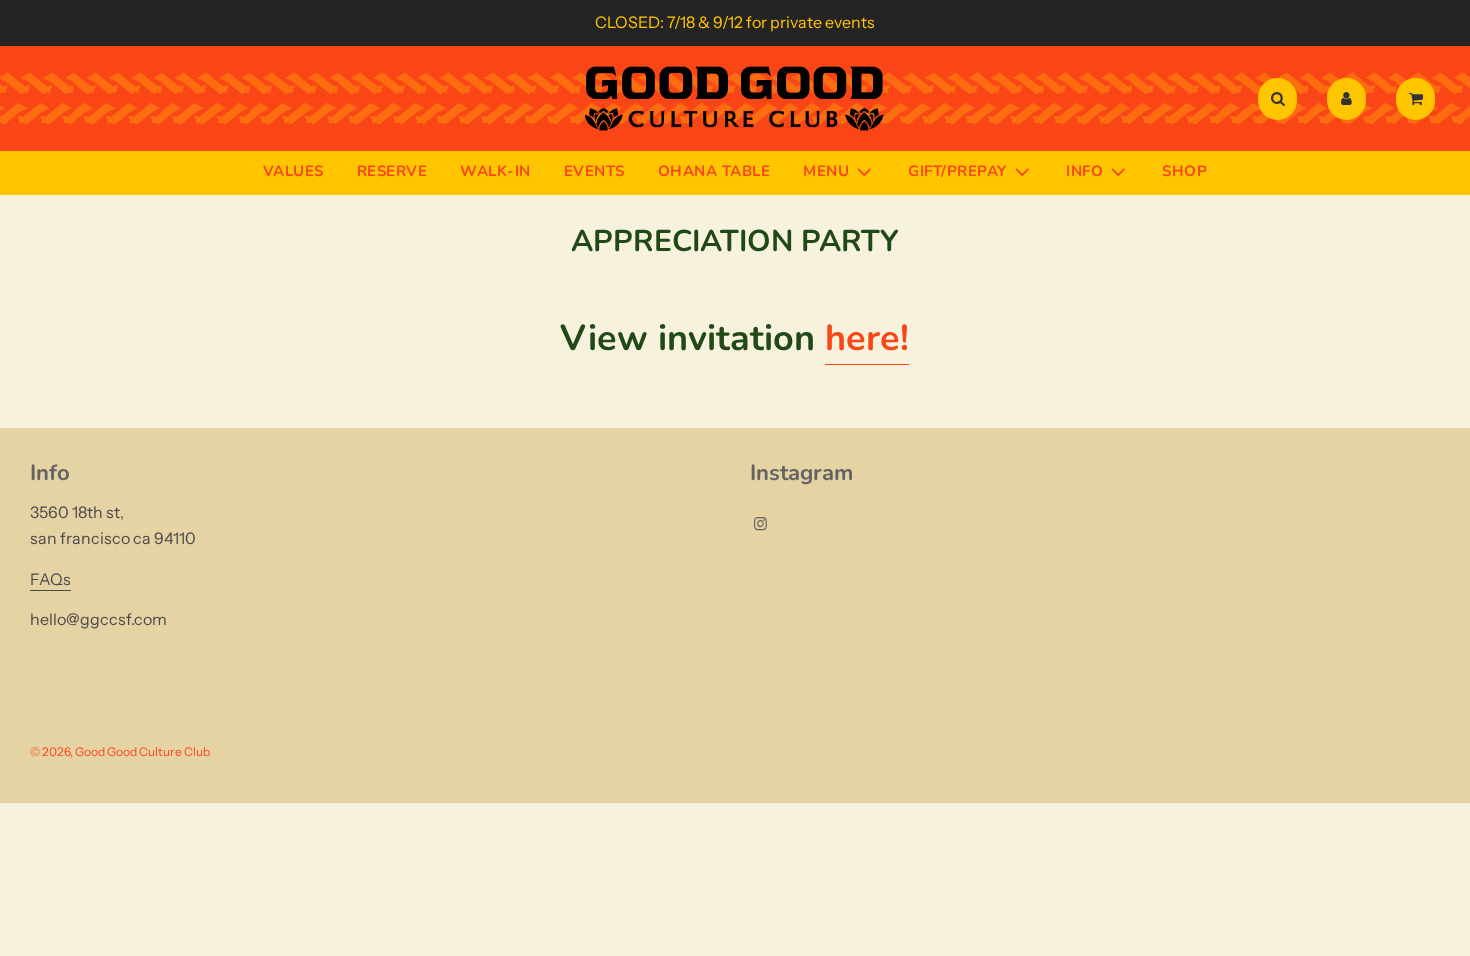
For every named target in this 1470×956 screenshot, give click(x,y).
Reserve (392, 171)
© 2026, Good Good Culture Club (120, 751)
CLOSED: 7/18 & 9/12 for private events (735, 22)
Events (594, 171)
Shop (1184, 171)
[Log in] (1346, 99)
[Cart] (1418, 99)
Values (293, 171)
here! (867, 338)
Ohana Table (714, 171)
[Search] (1277, 99)
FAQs (50, 579)
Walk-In (495, 171)
